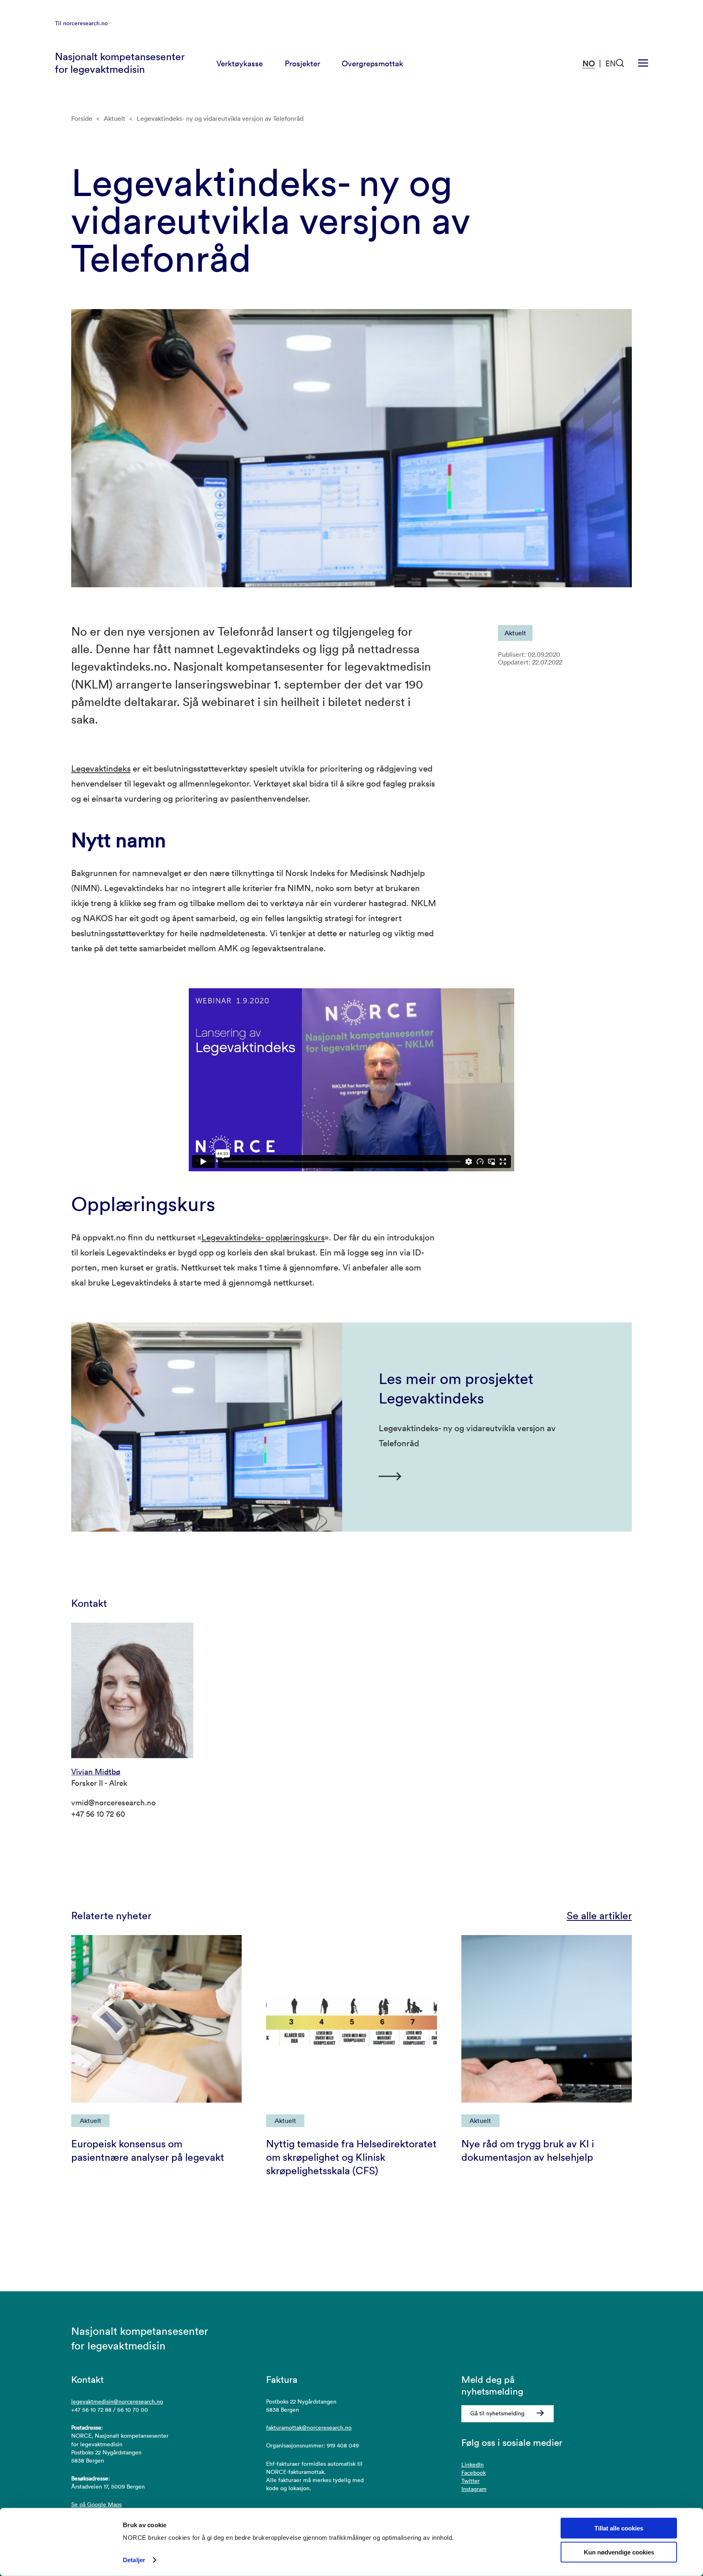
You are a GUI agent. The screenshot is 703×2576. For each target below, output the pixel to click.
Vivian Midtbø (96, 1772)
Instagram (474, 2489)
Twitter (470, 2481)
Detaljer (134, 2560)
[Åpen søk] (620, 63)
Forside (82, 118)
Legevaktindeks (101, 768)
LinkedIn (473, 2465)
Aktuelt (115, 118)
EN (611, 63)
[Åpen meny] (643, 63)
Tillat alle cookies (619, 2528)
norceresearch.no (85, 23)
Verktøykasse (240, 63)
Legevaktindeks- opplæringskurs (263, 1237)
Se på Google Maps (96, 2504)
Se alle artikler (599, 1916)
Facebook (474, 2473)
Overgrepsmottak (372, 63)
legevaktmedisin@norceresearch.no (117, 2402)
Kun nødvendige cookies (619, 2552)
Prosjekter (302, 63)
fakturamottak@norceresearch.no (309, 2428)
